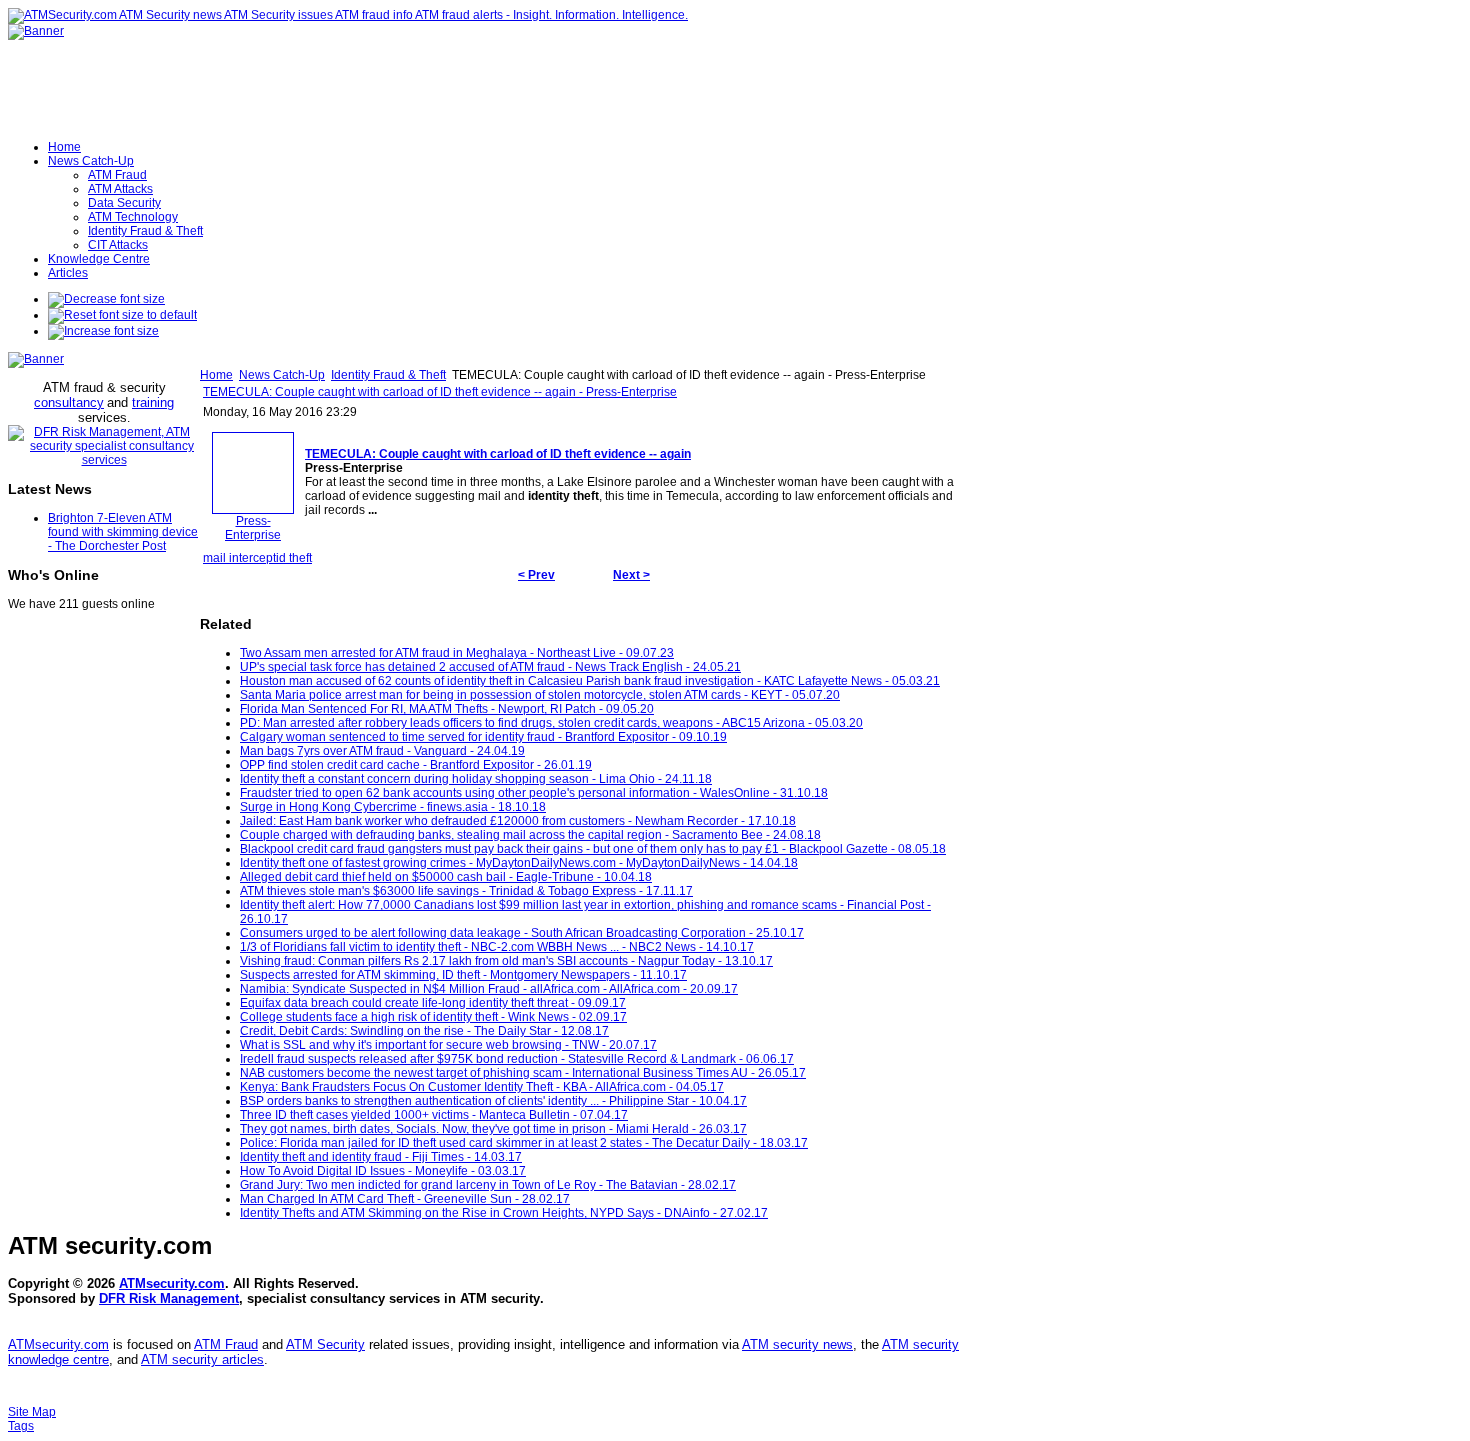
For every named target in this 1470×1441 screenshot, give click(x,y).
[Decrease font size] (106, 299)
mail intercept (239, 558)
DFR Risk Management (169, 1298)
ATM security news (797, 1344)
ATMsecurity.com (172, 1283)
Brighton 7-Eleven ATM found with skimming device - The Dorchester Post (123, 532)
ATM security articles (202, 1359)
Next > (631, 575)
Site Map (32, 1412)
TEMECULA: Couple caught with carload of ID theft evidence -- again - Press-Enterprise (440, 392)
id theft (294, 558)
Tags (21, 1426)
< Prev (536, 575)
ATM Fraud (226, 1344)
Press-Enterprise (253, 528)
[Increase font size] (103, 331)
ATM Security (325, 1344)
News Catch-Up (282, 375)
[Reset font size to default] (122, 315)
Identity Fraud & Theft (388, 375)
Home (216, 375)
